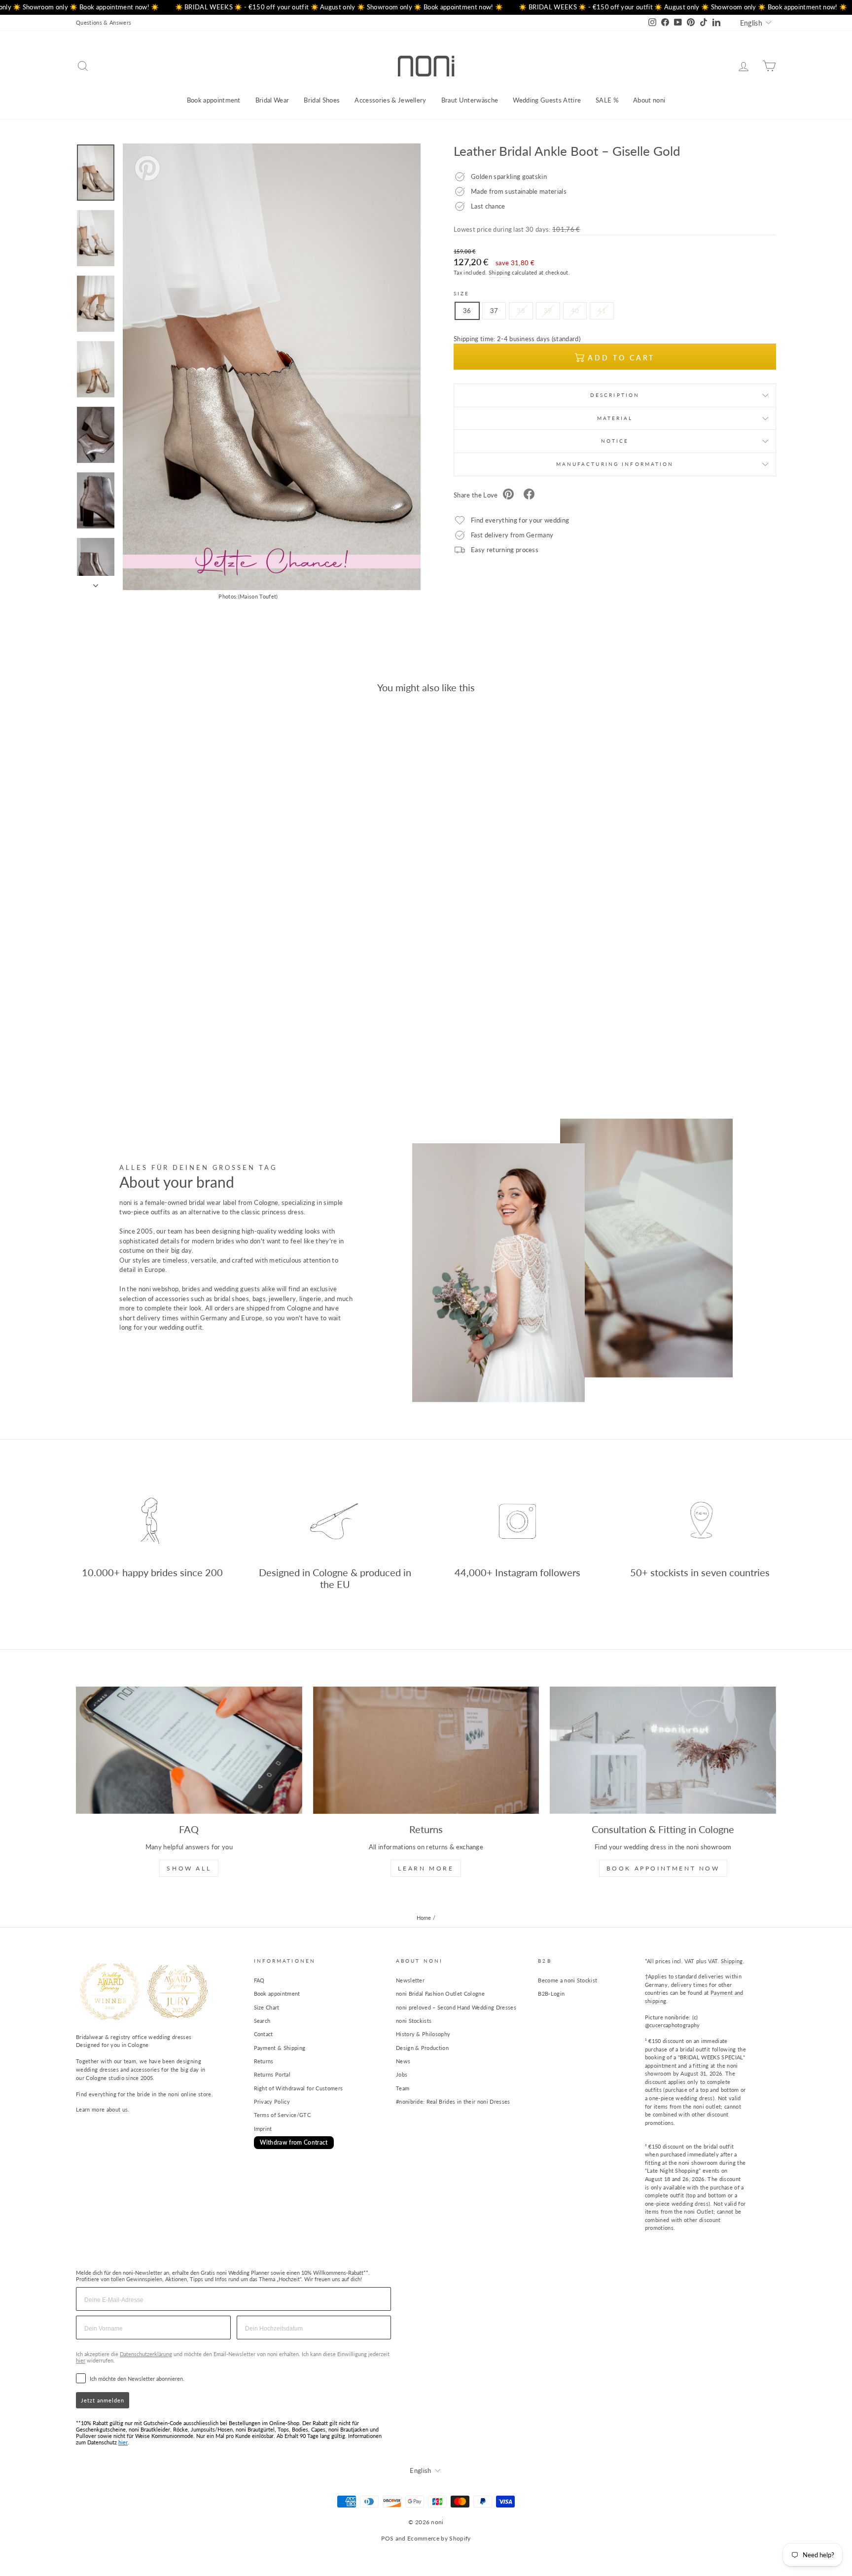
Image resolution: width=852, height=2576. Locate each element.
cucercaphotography (675, 2025)
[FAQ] (189, 1750)
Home (424, 1918)
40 (575, 311)
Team (403, 2088)
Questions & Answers (104, 22)
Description (615, 395)
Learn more (426, 1868)
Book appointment (214, 100)
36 (467, 311)
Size (461, 293)
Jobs (402, 2074)
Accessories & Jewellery (390, 100)
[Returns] (426, 1750)
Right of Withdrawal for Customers (299, 2088)
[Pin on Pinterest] (508, 495)
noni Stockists (414, 2021)
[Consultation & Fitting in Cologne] (663, 1750)
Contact (264, 2034)
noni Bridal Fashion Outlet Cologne (440, 1994)
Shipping (500, 272)
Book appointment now (663, 1868)
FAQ (259, 1980)
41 (602, 311)
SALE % (607, 100)
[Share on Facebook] (529, 495)
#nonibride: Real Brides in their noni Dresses (453, 2101)
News (403, 2061)
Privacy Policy (272, 2101)
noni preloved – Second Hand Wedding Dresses (456, 2007)
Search (262, 2021)
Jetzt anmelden (103, 2400)
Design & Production (422, 2048)
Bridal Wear (272, 100)
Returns (264, 2061)
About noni (649, 100)
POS (387, 2538)
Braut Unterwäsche (470, 100)
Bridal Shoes (322, 100)
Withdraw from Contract (294, 2142)
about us (117, 2109)
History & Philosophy (423, 2034)
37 (494, 311)
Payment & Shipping (280, 2048)
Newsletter (410, 1980)
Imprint (263, 2129)
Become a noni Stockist (568, 1980)
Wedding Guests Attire (547, 100)
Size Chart (267, 2007)
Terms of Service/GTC (283, 2115)
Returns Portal (272, 2074)
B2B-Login (551, 1994)
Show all (189, 1868)
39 (548, 311)
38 (521, 311)
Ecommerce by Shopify (439, 2538)
